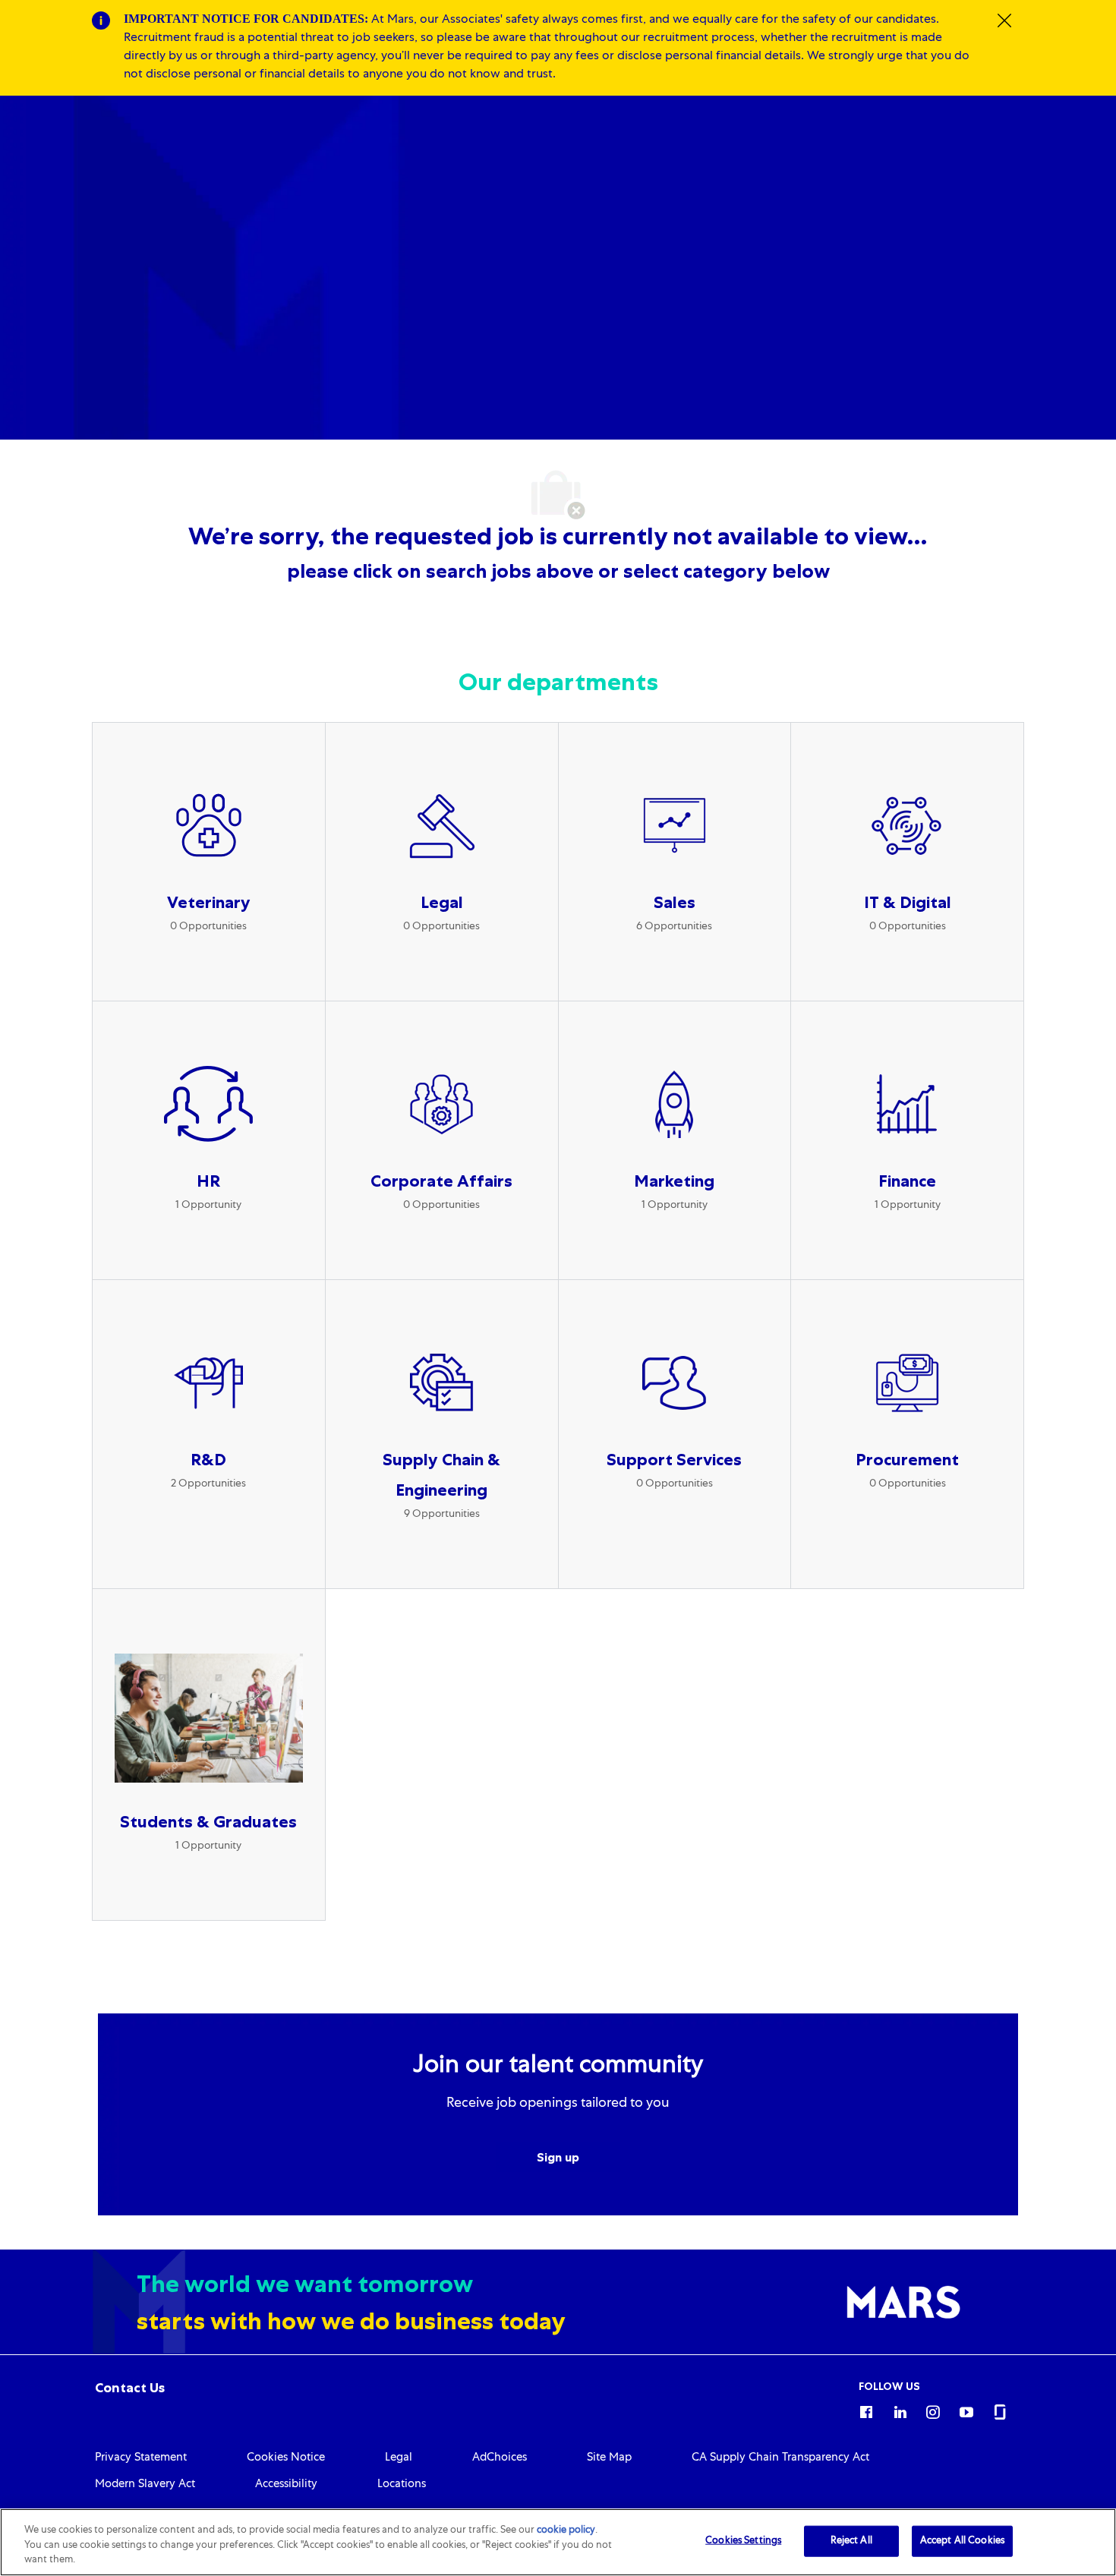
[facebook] (866, 2410)
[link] (130, 2388)
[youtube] (966, 2410)
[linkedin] (900, 2410)
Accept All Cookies (962, 2541)
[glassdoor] (1000, 2410)
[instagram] (933, 2410)
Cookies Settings (743, 2541)
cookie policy (566, 2531)
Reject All (851, 2541)
